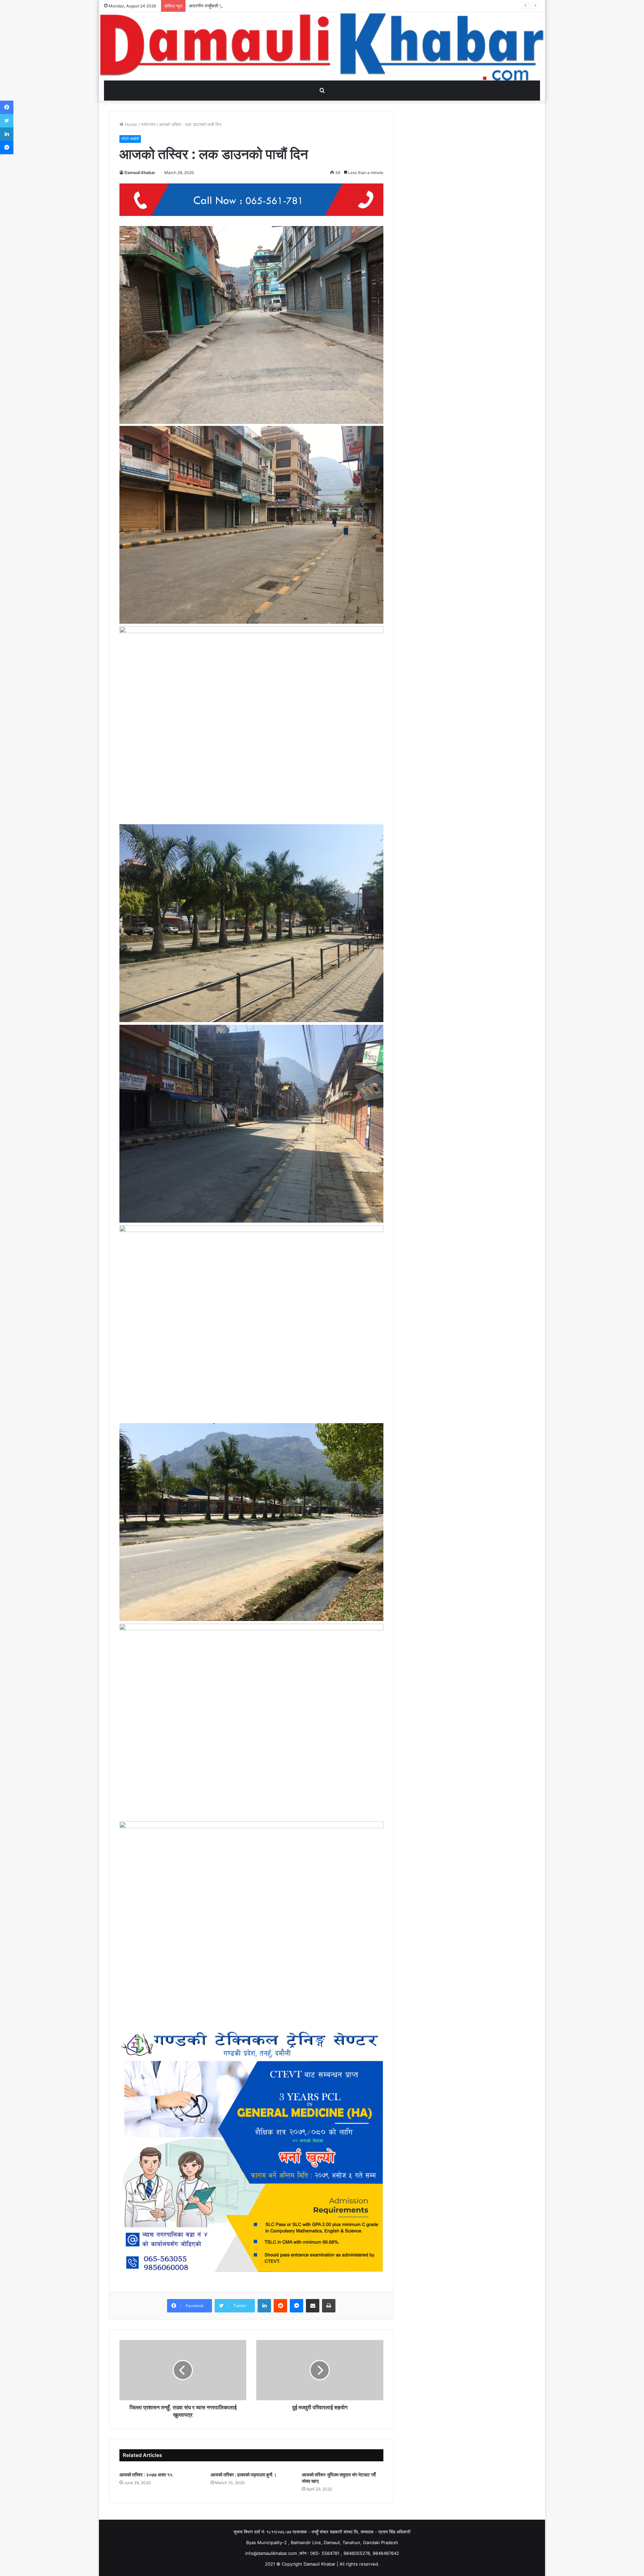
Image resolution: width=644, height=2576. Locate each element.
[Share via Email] (313, 2306)
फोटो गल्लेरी (130, 139)
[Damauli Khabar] (322, 46)
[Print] (329, 2306)
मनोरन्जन (148, 124)
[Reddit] (280, 2306)
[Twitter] (7, 121)
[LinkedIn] (264, 2306)
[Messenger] (297, 2306)
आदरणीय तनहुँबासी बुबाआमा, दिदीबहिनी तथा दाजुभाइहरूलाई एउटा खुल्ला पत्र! (250, 6)
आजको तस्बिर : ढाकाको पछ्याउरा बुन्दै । (244, 2475)
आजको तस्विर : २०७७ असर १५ (146, 2475)
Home (130, 124)
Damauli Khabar (140, 173)
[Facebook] (7, 107)
